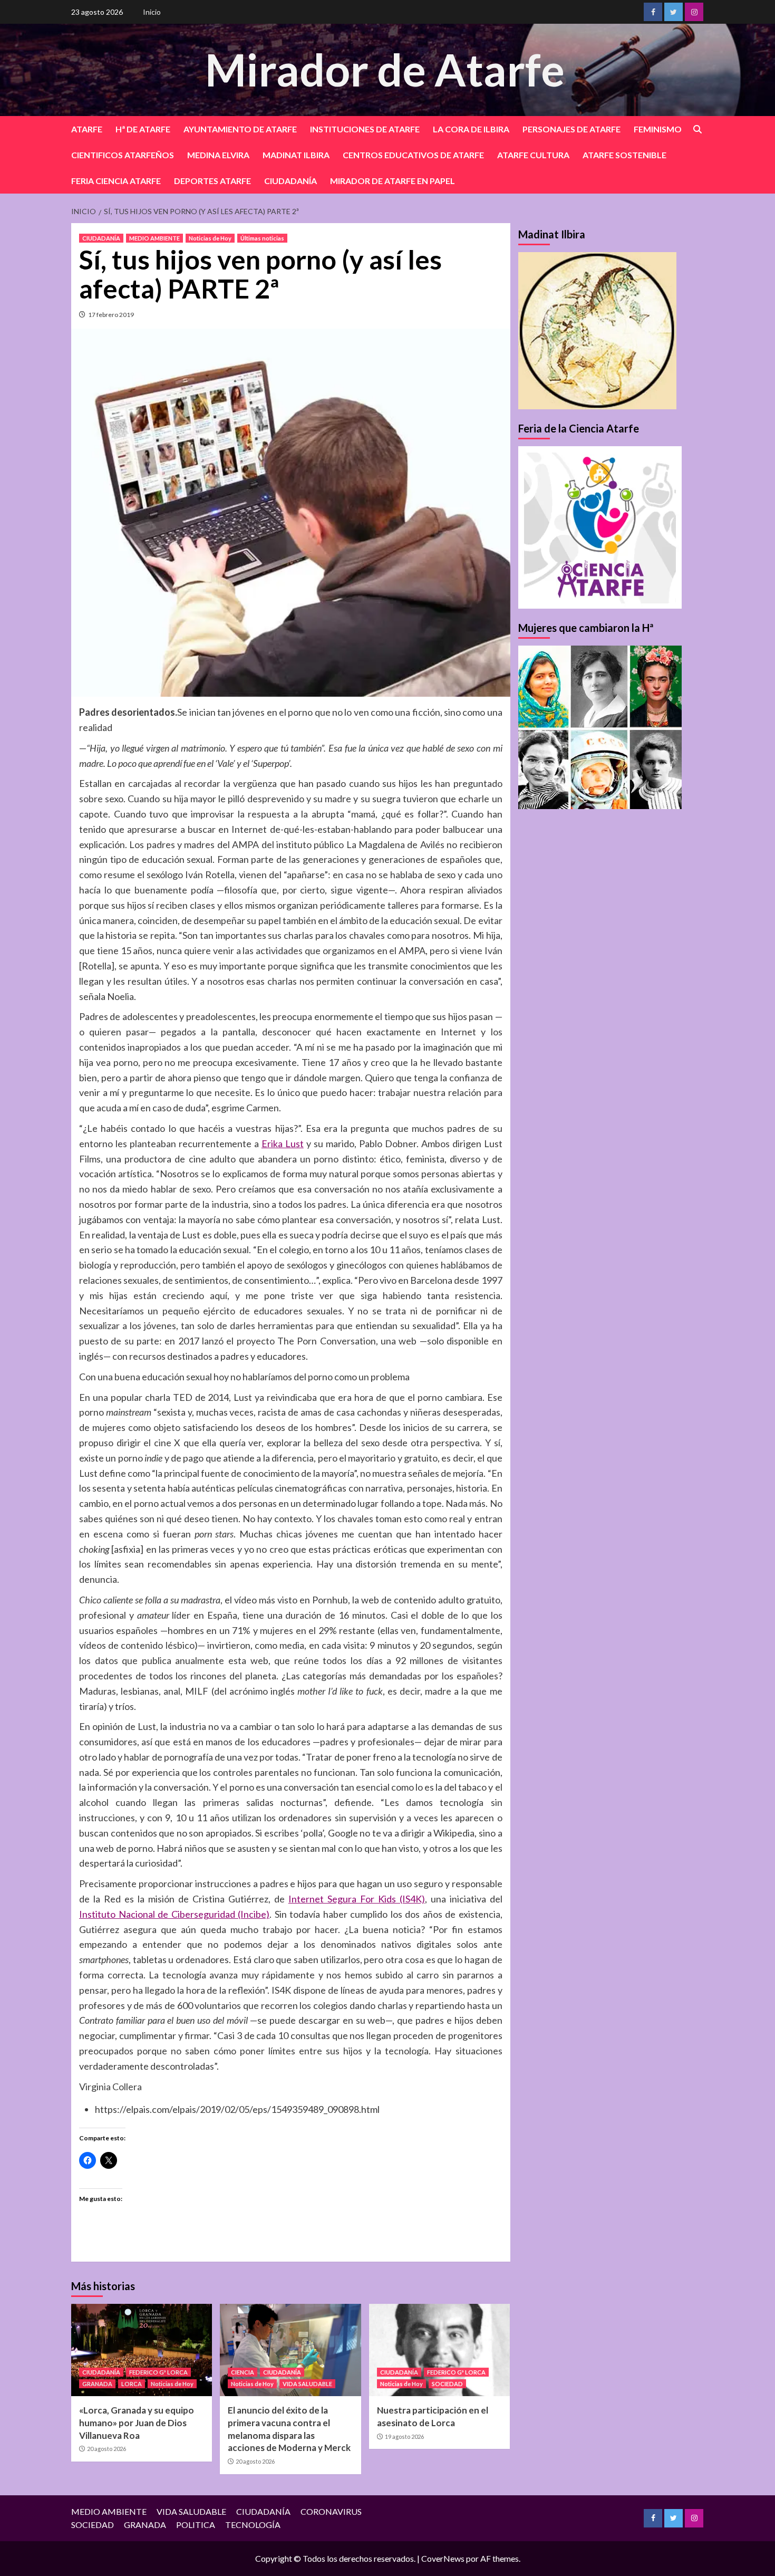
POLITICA (196, 2525)
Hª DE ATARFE (143, 129)
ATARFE (87, 129)
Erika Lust (283, 1143)
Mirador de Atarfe (385, 69)
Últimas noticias (262, 238)
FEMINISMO (658, 129)
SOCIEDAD (447, 2384)
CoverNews (443, 2558)
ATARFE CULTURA (533, 155)
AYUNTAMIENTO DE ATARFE (240, 129)
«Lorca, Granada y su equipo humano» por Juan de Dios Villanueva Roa (137, 2423)
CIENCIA (243, 2372)
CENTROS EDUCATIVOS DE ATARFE (413, 155)
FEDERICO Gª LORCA (158, 2372)
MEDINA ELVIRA (218, 155)
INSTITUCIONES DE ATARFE (365, 129)
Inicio (152, 12)
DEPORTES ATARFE (212, 181)
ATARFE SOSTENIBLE (624, 155)
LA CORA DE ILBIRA (471, 129)
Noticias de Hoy (210, 238)
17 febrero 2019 (111, 315)
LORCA (132, 2384)
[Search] (697, 129)
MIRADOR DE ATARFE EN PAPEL (393, 181)
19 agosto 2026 (404, 2436)
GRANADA (97, 2384)
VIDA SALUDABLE (307, 2384)
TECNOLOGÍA (253, 2525)
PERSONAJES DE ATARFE (571, 129)
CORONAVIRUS (331, 2511)
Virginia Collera (110, 2087)
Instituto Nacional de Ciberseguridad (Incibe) (174, 1914)
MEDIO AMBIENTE (154, 238)
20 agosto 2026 (106, 2449)
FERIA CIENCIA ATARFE (116, 181)
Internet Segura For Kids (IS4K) (357, 1899)
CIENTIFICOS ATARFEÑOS (123, 155)
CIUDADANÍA (290, 181)
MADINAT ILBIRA (296, 155)
